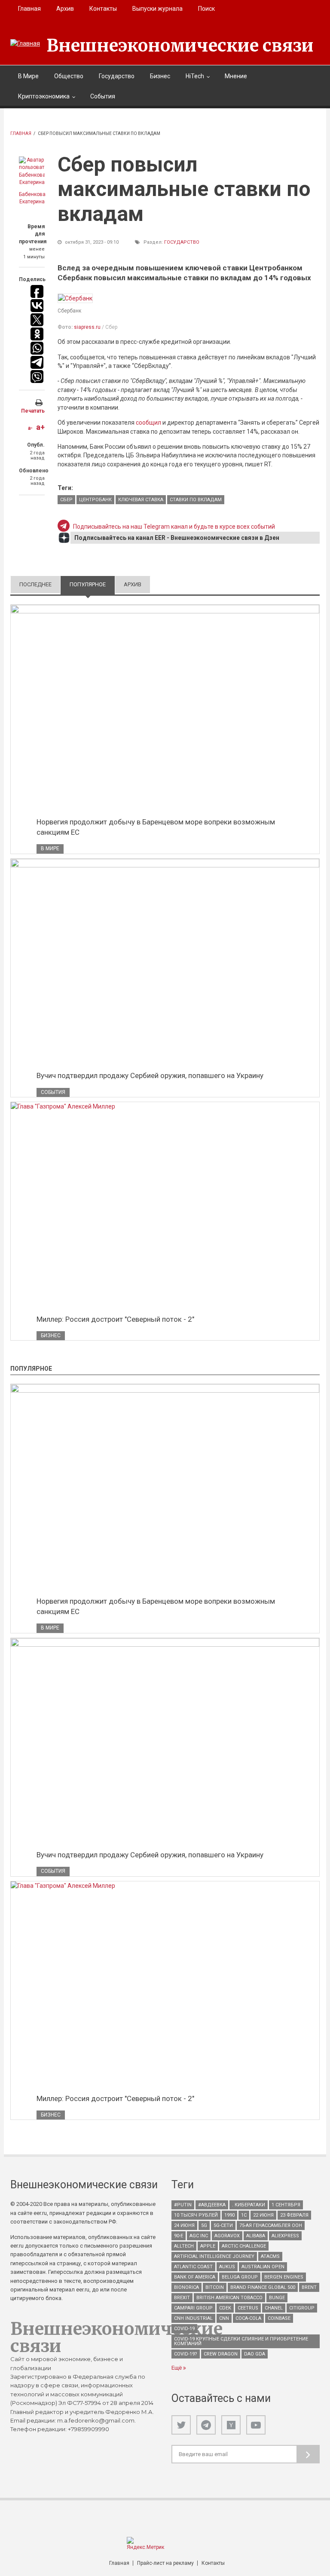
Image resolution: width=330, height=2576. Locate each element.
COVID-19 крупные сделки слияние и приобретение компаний (241, 2341)
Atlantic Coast (193, 2267)
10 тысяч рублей (196, 2215)
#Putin (183, 2205)
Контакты (103, 9)
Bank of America (195, 2277)
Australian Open (263, 2267)
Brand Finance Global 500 (263, 2287)
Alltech (184, 2246)
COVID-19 (184, 2329)
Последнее (35, 584)
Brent (309, 2287)
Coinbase (279, 2318)
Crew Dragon (221, 2354)
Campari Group (193, 2308)
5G (204, 2225)
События (103, 96)
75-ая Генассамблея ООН (271, 2225)
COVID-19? (186, 2354)
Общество (69, 76)
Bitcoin (215, 2287)
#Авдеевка (212, 2205)
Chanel (274, 2308)
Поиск (206, 9)
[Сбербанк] (75, 298)
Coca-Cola (248, 2318)
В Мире (28, 76)
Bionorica (186, 2287)
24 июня (184, 2225)
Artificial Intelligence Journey (214, 2256)
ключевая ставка (141, 500)
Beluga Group (240, 2277)
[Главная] (25, 43)
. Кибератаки (249, 2205)
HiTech (195, 76)
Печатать (33, 411)
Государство (117, 76)
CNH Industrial (193, 2318)
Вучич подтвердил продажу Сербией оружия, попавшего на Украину (150, 1075)
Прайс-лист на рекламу (165, 2563)
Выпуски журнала (157, 9)
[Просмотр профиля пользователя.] (32, 172)
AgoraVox (227, 2236)
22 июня (263, 2215)
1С (244, 2215)
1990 (229, 2215)
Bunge (277, 2298)
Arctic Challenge (244, 2246)
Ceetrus (248, 2308)
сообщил (148, 423)
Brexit (182, 2298)
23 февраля (294, 2215)
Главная (29, 9)
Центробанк (95, 500)
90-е (179, 2236)
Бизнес (160, 76)
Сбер (66, 500)
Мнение (236, 76)
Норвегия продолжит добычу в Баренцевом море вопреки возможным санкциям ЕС (156, 827)
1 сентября (286, 2205)
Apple (208, 2246)
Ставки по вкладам (196, 500)
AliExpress (285, 2236)
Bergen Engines (284, 2277)
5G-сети (223, 2225)
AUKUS (227, 2267)
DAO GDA (255, 2354)
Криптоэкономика (44, 96)
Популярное (92, 584)
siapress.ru (87, 327)
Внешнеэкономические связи (180, 46)
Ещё (177, 2368)
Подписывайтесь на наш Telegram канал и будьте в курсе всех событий (174, 527)
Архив (65, 9)
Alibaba (256, 2236)
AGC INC (199, 2236)
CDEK (225, 2308)
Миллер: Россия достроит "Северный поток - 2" (115, 1319)
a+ (40, 427)
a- (30, 428)
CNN (224, 2318)
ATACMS (270, 2256)
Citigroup (302, 2308)
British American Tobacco (229, 2298)
